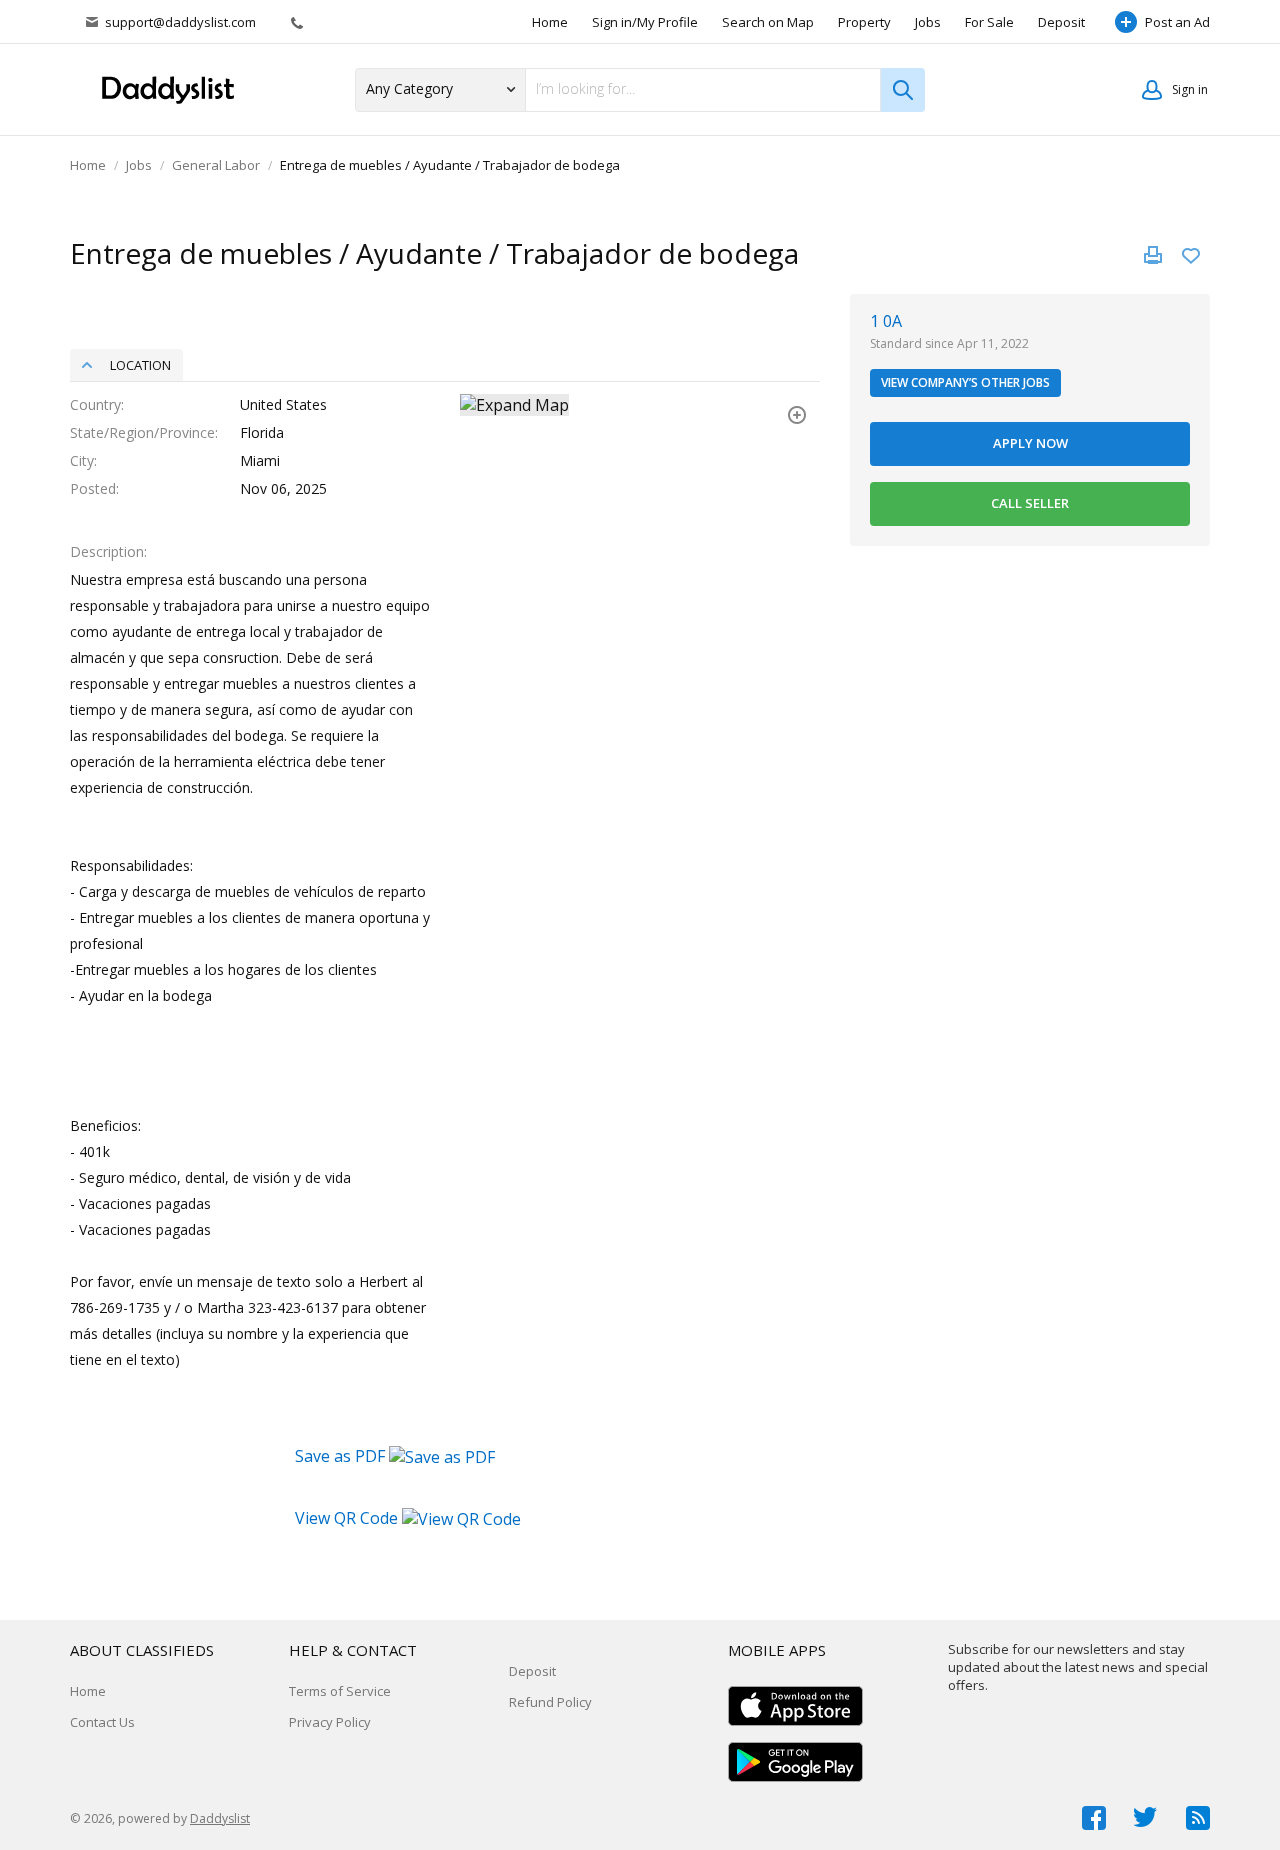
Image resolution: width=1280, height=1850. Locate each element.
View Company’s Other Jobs (965, 382)
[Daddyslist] (175, 90)
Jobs (928, 22)
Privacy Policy (330, 1722)
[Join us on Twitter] (1146, 1818)
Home (550, 22)
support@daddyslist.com (180, 22)
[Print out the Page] (1153, 255)
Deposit (1061, 22)
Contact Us (102, 1722)
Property (864, 22)
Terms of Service (340, 1691)
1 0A (886, 321)
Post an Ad (1177, 22)
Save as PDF (342, 1456)
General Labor (216, 165)
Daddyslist (220, 1818)
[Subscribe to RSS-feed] (1198, 1818)
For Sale (989, 22)
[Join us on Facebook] (1094, 1818)
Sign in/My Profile (645, 22)
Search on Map (768, 22)
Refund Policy (550, 1702)
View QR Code (346, 1518)
